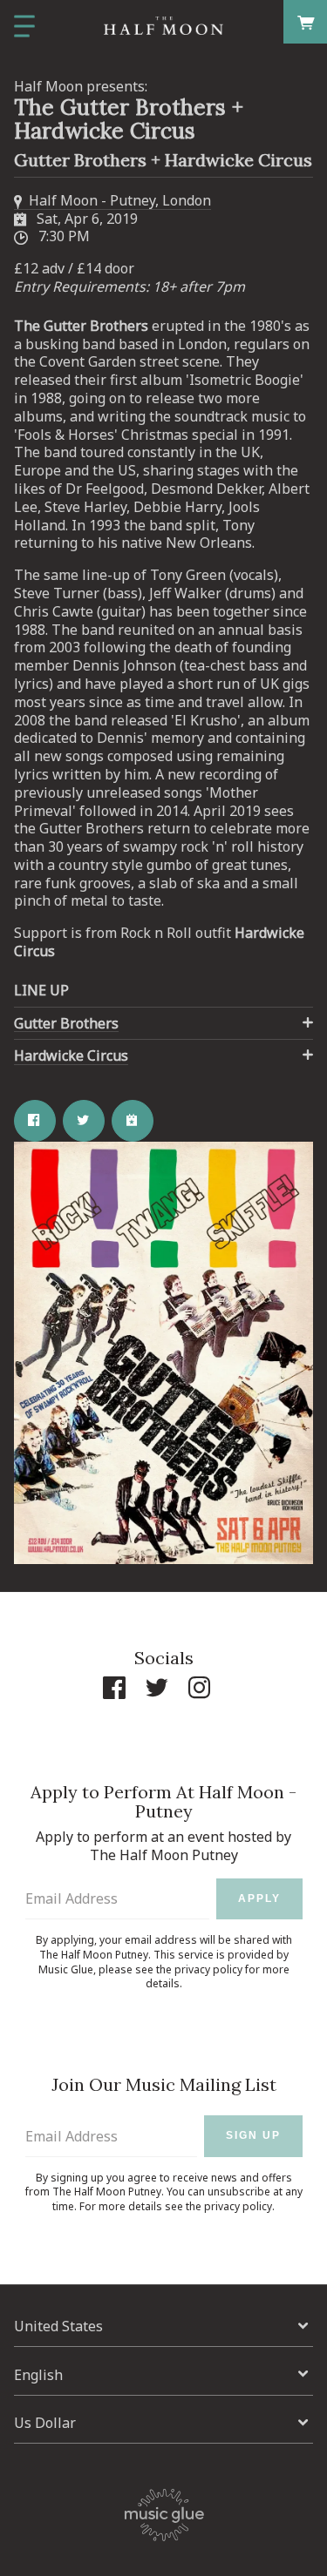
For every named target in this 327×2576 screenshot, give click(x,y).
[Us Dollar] (163, 2423)
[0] (306, 21)
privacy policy (208, 1969)
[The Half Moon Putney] (163, 26)
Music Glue (66, 1969)
